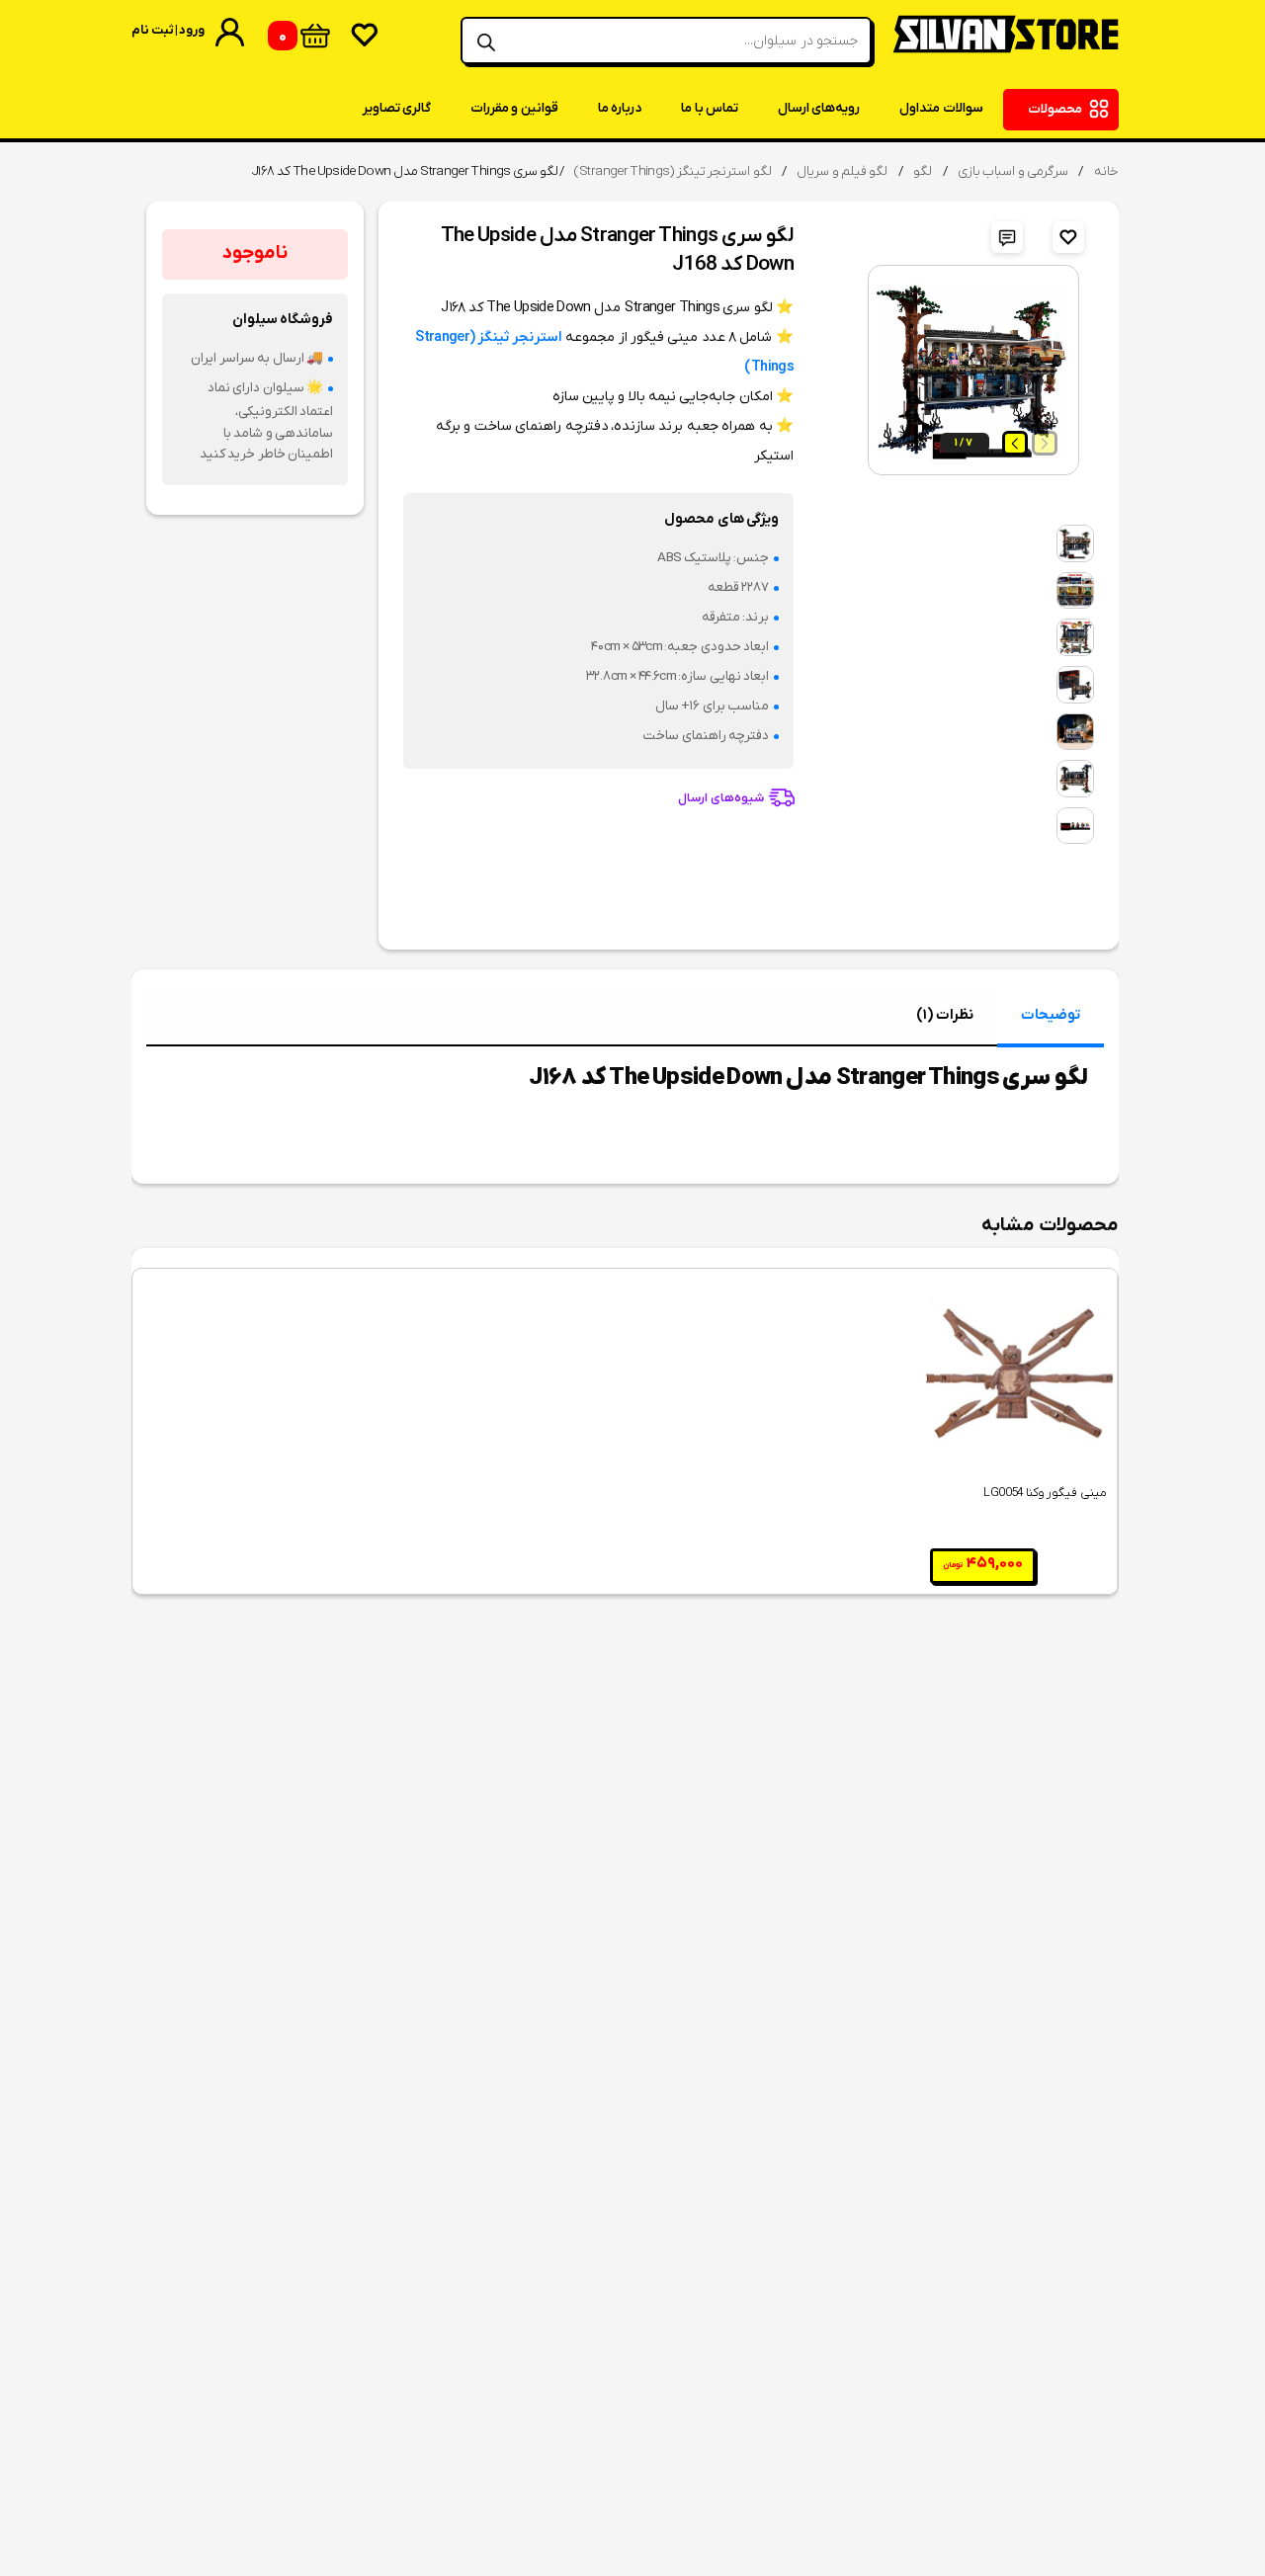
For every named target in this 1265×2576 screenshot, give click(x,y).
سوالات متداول (941, 108)
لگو (923, 171)
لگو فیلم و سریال (842, 171)
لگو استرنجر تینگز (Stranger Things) (673, 171)
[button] (1015, 443)
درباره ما (620, 108)
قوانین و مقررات (514, 108)
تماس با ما (710, 108)
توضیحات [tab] (1051, 1015)
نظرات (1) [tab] (944, 1015)
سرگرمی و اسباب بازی (1013, 171)
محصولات (1055, 109)
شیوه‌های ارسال (720, 799)
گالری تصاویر (397, 108)
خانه (1106, 171)
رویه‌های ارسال (819, 108)
